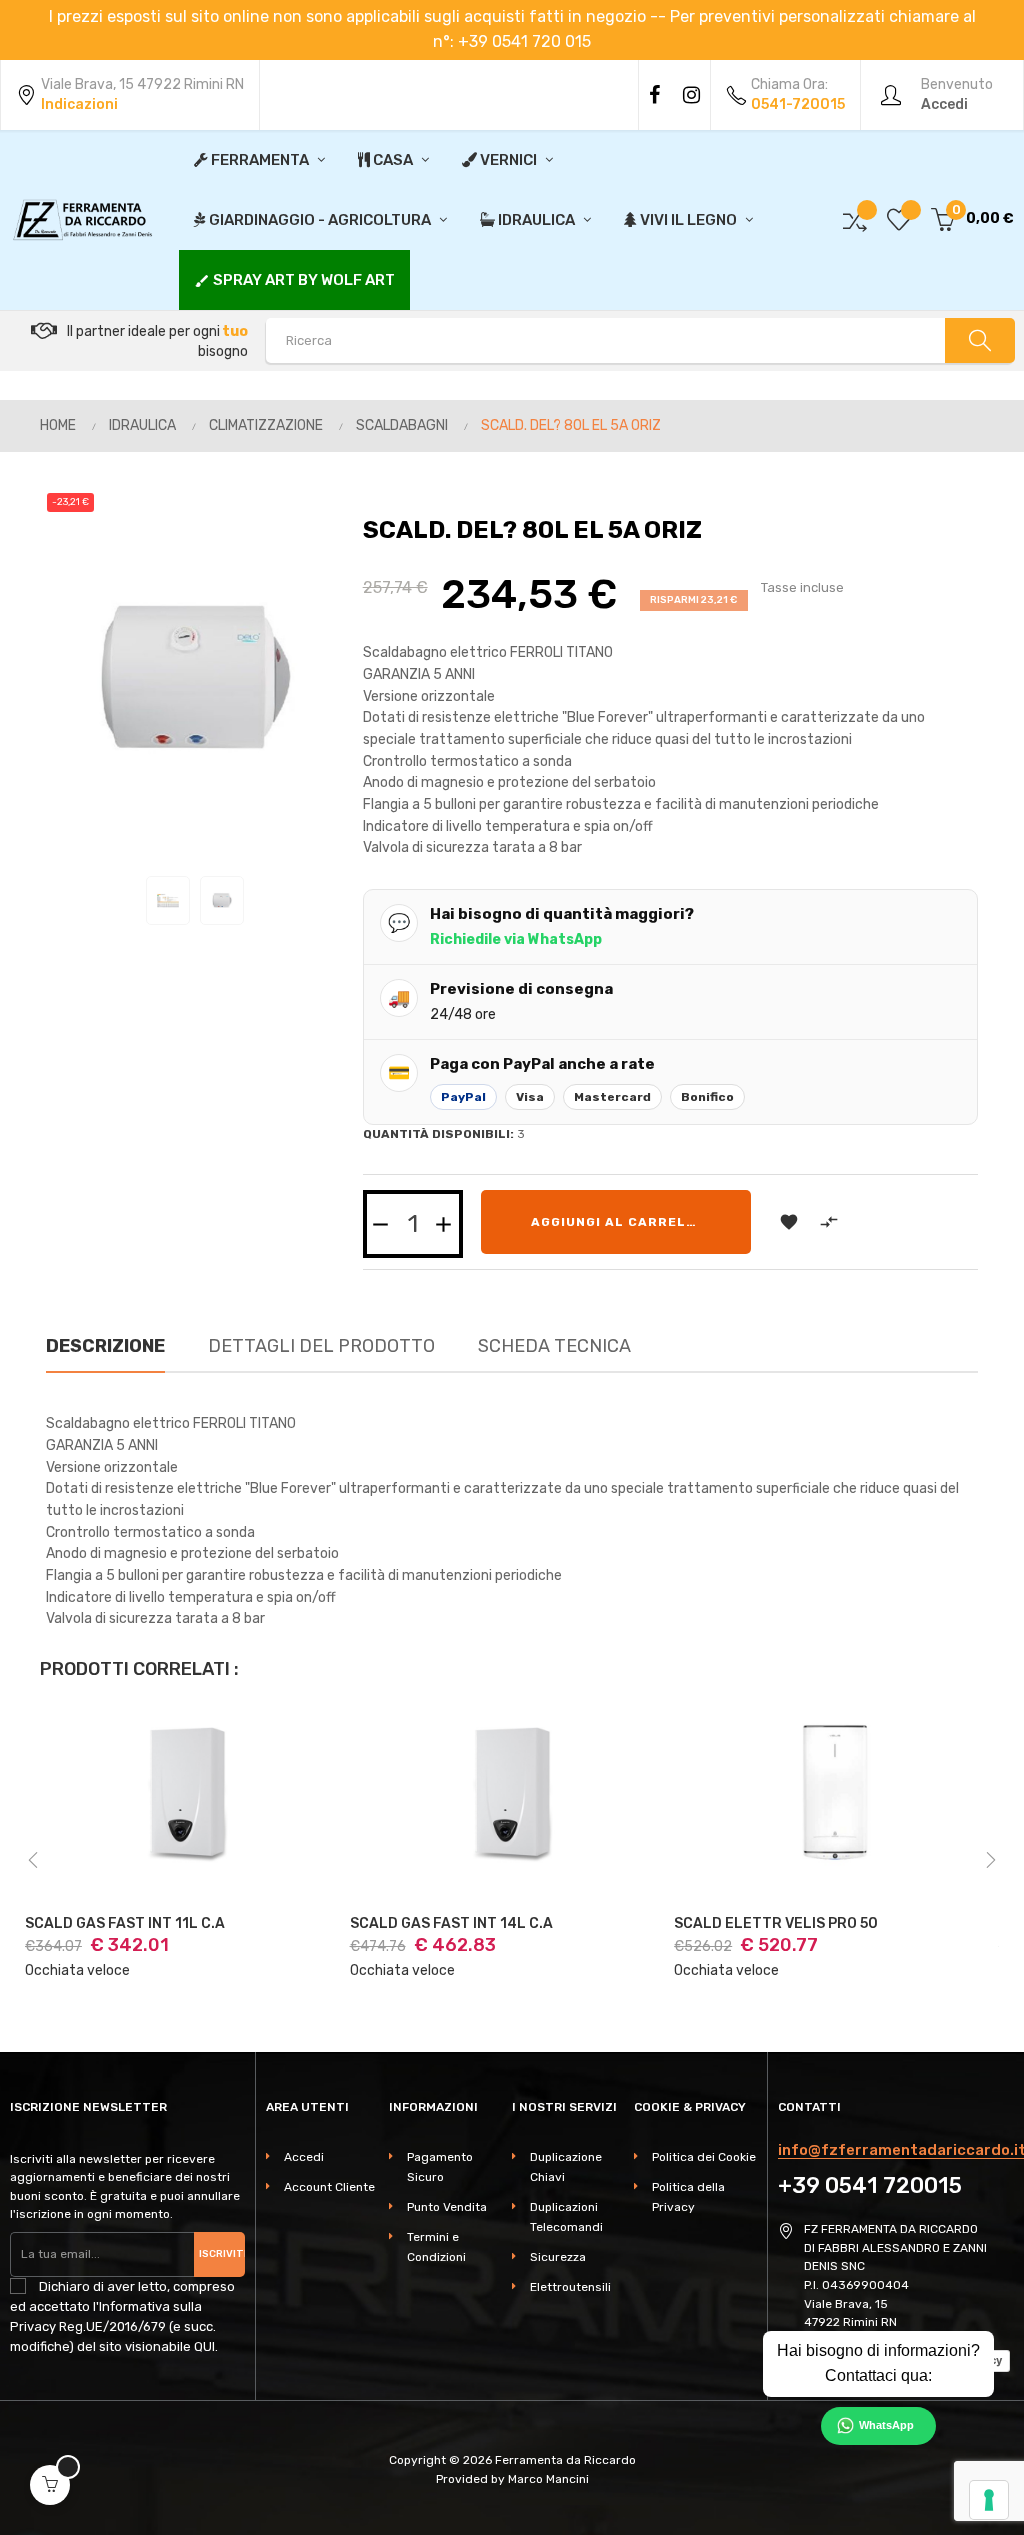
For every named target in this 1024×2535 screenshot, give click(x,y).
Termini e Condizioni (436, 2247)
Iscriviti (222, 2254)
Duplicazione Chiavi (566, 2167)
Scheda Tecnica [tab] (554, 1346)
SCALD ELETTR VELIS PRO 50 (776, 1924)
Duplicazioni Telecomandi (566, 2217)
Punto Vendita (447, 2207)
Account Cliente (329, 2187)
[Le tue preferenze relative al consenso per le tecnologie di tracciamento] (989, 2500)
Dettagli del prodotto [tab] (321, 1346)
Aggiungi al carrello (618, 1222)
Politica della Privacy (688, 2197)
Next (991, 1860)
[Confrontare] (855, 219)
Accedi (304, 2157)
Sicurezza (558, 2257)
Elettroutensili (570, 2287)
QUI (204, 2346)
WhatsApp (886, 2425)
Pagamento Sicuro (440, 2167)
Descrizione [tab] (105, 1346)
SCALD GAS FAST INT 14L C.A (451, 1924)
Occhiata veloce (77, 1970)
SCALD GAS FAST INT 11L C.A (125, 1924)
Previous (33, 1860)
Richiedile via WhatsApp (516, 939)
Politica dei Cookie (704, 2157)
